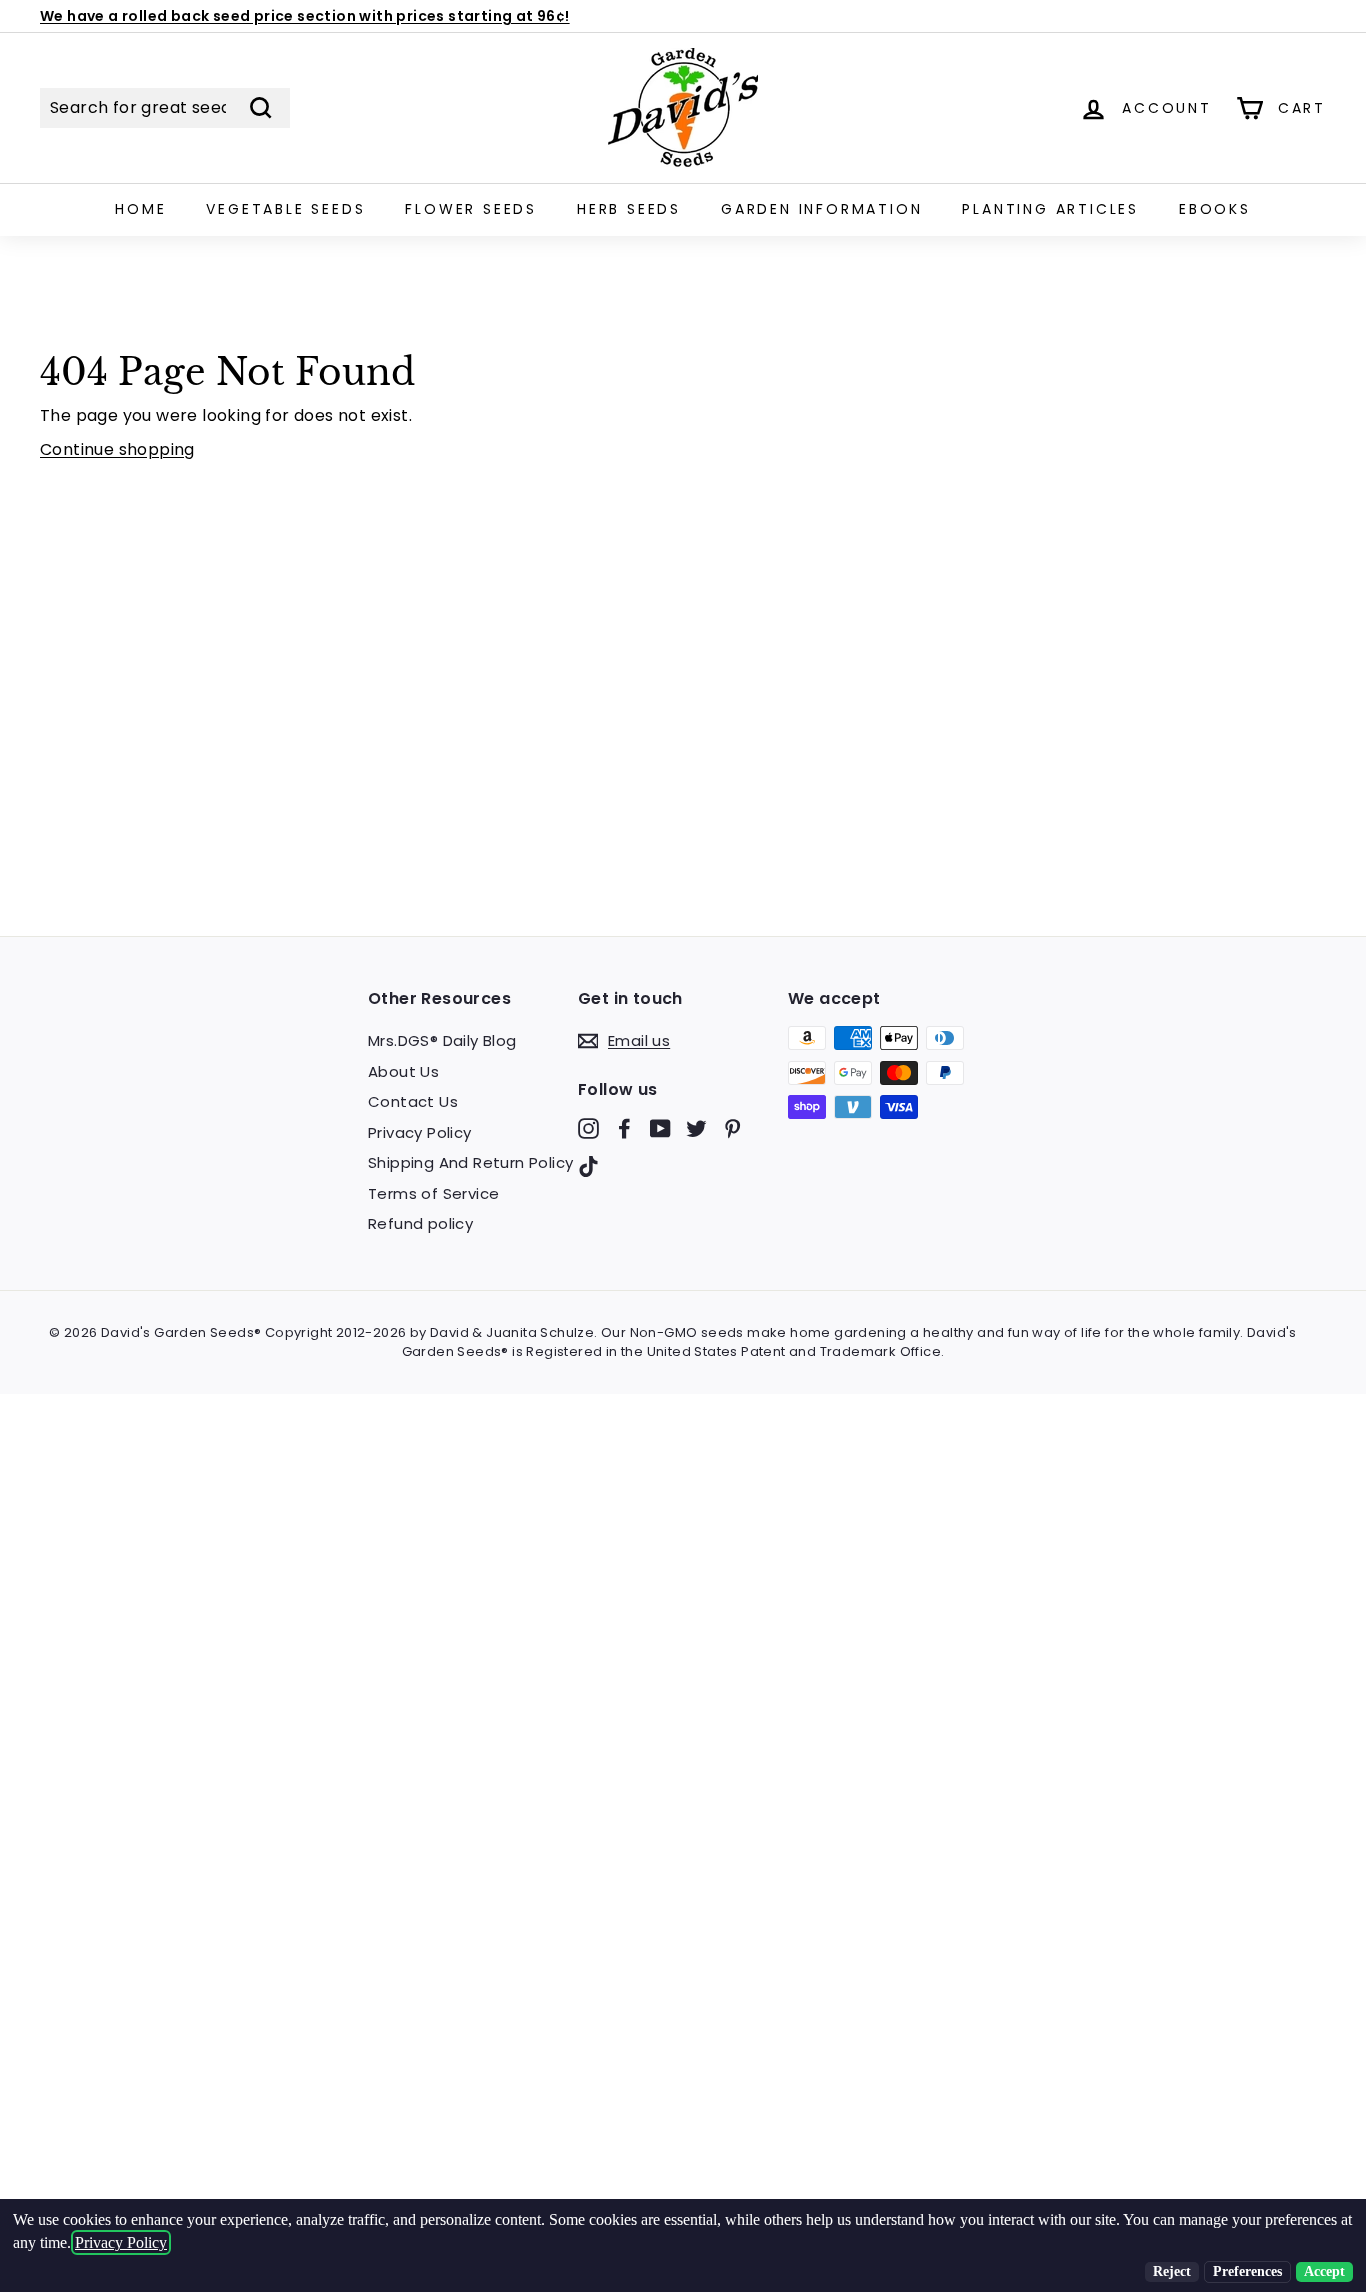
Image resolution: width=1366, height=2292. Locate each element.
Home (140, 209)
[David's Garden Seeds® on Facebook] (624, 1128)
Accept (1324, 2271)
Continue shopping (117, 449)
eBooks (1215, 209)
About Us (403, 1071)
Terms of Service (433, 1193)
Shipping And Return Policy (470, 1162)
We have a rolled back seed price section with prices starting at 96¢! (305, 16)
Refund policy (420, 1223)
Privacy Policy (420, 1132)
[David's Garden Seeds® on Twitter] (696, 1128)
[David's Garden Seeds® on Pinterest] (732, 1128)
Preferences (1247, 2271)
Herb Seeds (629, 209)
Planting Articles (1050, 209)
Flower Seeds (471, 209)
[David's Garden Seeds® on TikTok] (588, 1165)
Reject (1172, 2271)
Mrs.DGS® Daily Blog (442, 1040)
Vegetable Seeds (285, 209)
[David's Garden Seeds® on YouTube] (660, 1128)
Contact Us (413, 1101)
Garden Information (821, 209)
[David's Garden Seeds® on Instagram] (588, 1128)
